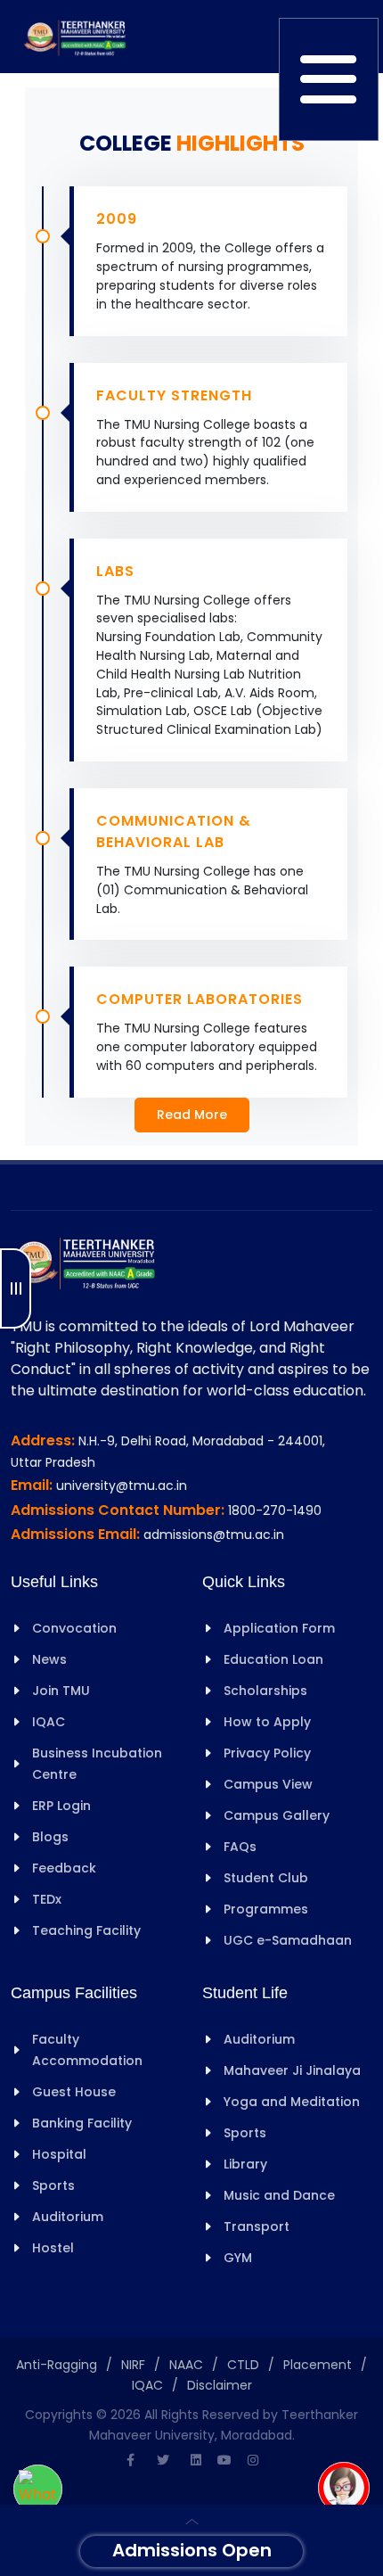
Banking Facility (82, 2123)
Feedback (64, 1868)
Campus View (268, 1784)
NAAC (186, 2365)
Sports (53, 2185)
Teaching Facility (86, 1930)
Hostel (53, 2248)
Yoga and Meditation (292, 2102)
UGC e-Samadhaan (288, 1940)
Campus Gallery (277, 1815)
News (49, 1659)
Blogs (50, 1837)
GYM (238, 2258)
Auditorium (68, 2217)
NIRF (133, 2365)
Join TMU (61, 1691)
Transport (257, 2226)
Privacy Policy (267, 1753)
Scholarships (265, 1691)
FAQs (240, 1847)
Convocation (74, 1628)
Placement (318, 2365)
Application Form (279, 1628)
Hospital (59, 2154)
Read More (192, 1115)
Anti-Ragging (57, 2365)
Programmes (266, 1909)
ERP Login (61, 1806)
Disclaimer (220, 2385)
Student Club (266, 1878)
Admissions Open (192, 2550)
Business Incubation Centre (97, 1764)
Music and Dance (279, 2195)
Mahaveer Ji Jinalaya (292, 2070)
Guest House (74, 2092)
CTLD (243, 2365)
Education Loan (273, 1659)
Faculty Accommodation (87, 2050)
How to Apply (267, 1722)
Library (245, 2164)
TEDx (47, 1899)
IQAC (49, 1722)
